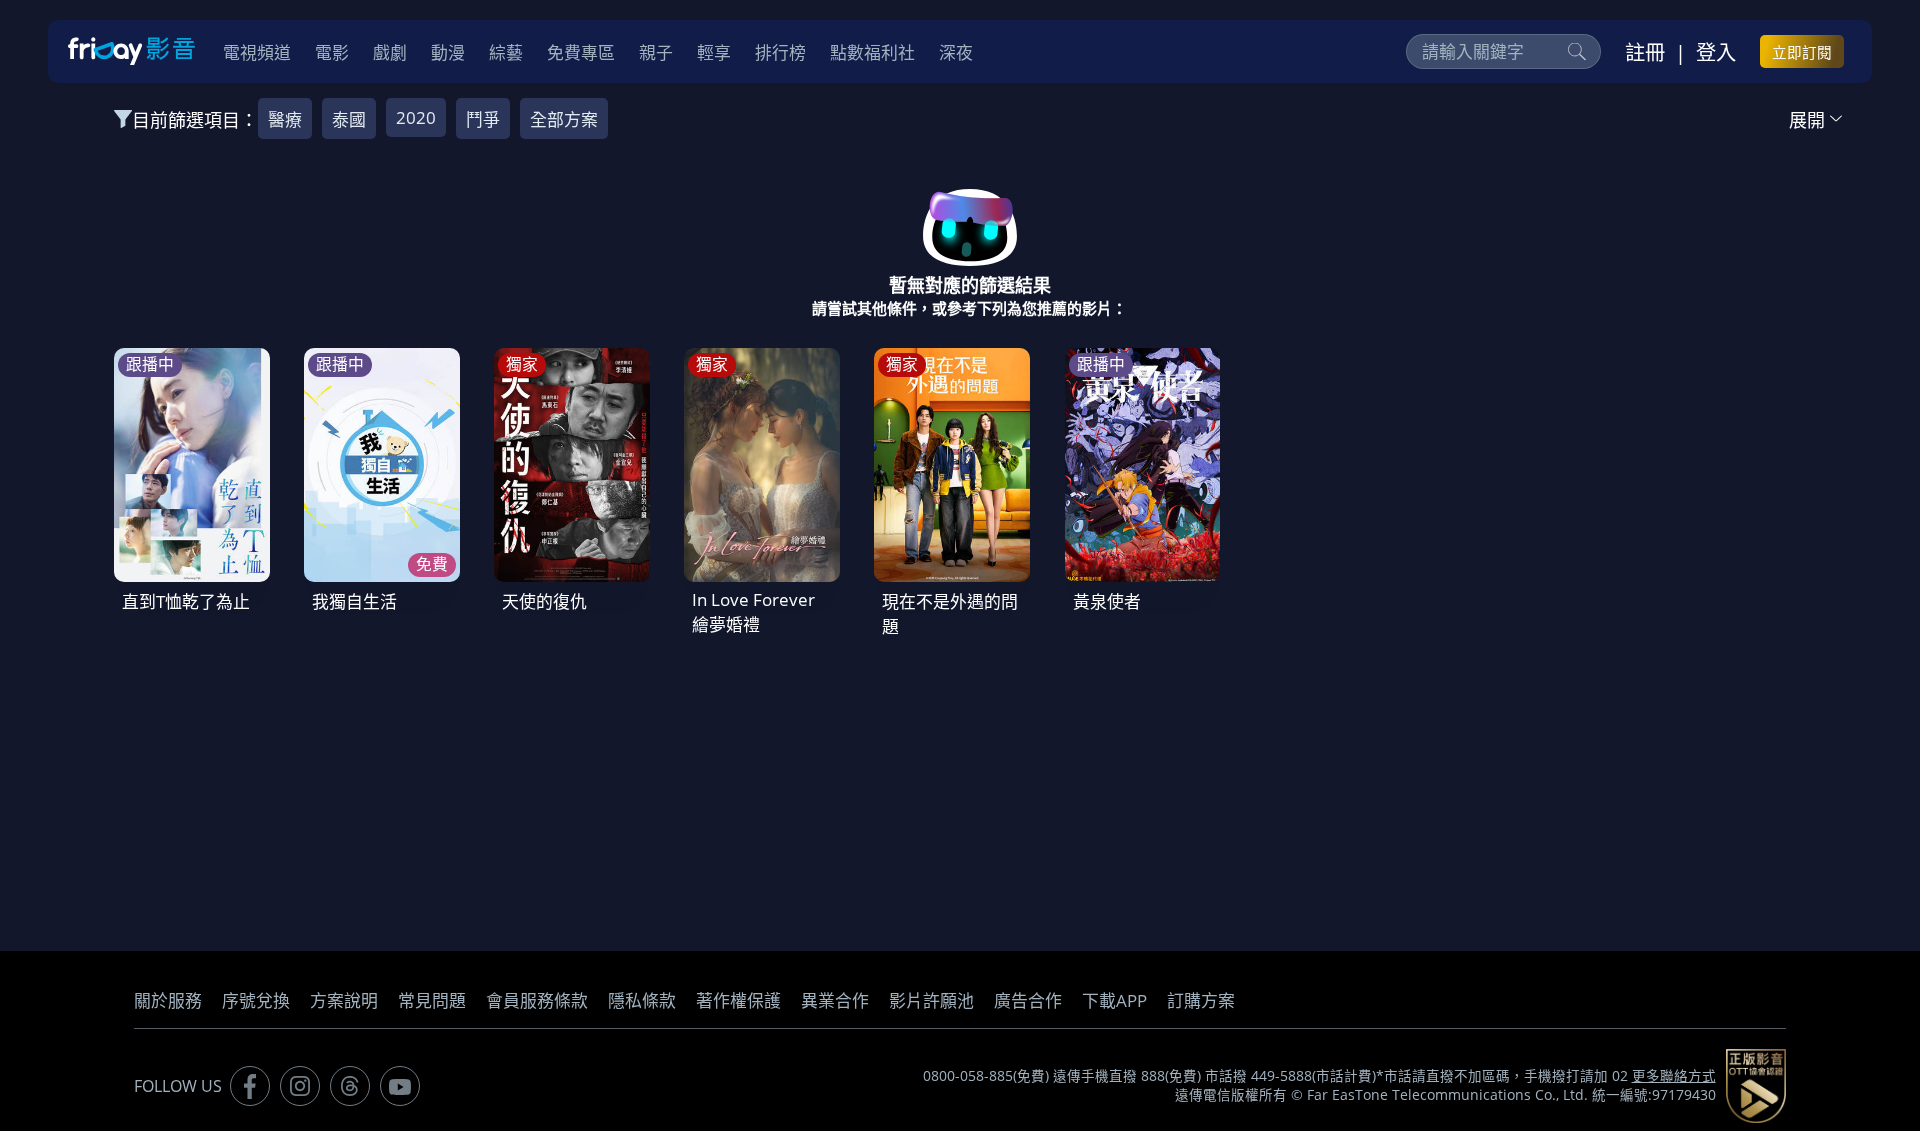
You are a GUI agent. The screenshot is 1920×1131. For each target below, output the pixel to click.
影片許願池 (931, 1000)
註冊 (1645, 52)
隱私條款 (642, 1000)
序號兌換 (256, 1000)
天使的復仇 (544, 601)
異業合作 (835, 1000)
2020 (416, 117)
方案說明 (344, 1000)
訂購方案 (1201, 1000)
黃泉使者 (1107, 601)
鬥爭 (483, 119)
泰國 (349, 119)
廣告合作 (1028, 1000)
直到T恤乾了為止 (186, 601)
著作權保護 (738, 1000)
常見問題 (432, 1000)
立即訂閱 (1802, 52)
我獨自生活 (354, 601)
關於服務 (168, 1000)
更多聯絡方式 (1674, 1076)
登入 (1716, 52)
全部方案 (564, 119)
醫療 (285, 119)
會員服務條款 (537, 1000)
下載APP (1114, 1000)
